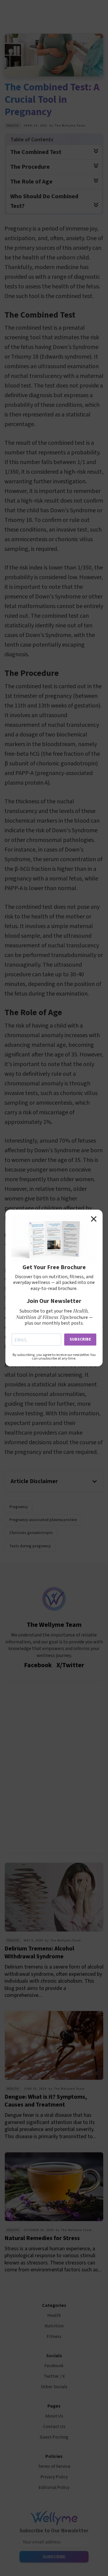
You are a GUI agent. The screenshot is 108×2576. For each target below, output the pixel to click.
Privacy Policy (54, 2477)
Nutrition (54, 2326)
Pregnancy (18, 1507)
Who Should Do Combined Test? (44, 201)
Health (13, 126)
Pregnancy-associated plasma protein (43, 1520)
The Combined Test (36, 152)
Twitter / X (54, 2376)
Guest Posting (54, 2437)
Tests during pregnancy (30, 1546)
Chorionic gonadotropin (31, 1533)
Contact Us (54, 2427)
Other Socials (54, 2387)
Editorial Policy (54, 2488)
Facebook (54, 2366)
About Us (54, 2416)
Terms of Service (54, 2466)
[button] (54, 1481)
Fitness (54, 2337)
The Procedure (30, 167)
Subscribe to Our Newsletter (54, 2531)
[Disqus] (54, 1766)
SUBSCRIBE (80, 1339)
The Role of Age (31, 182)
